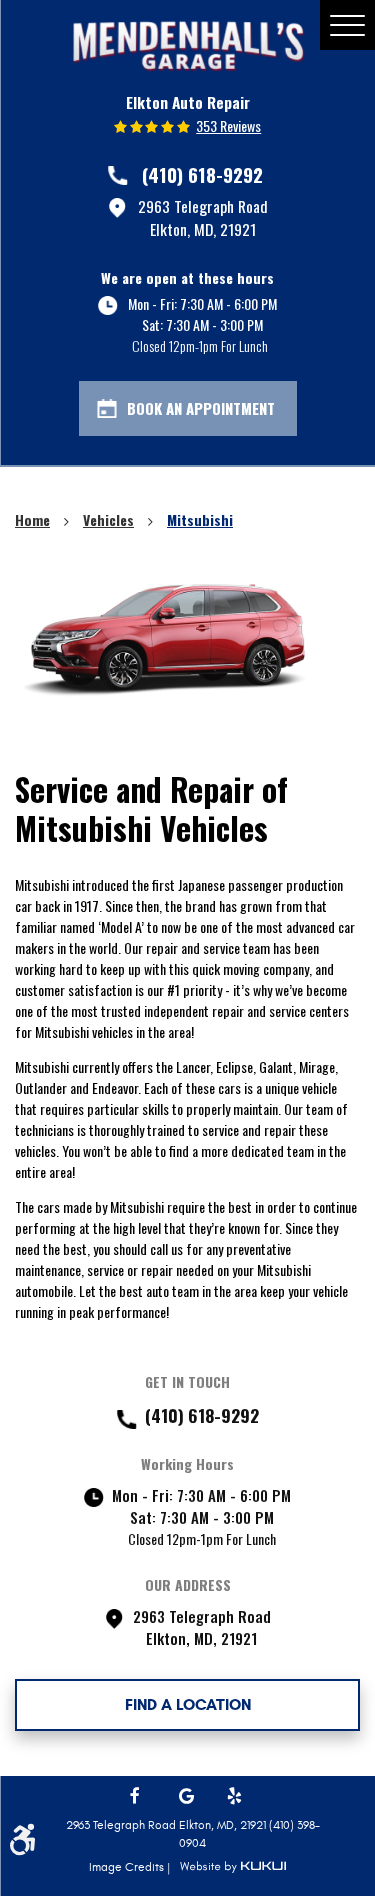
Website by (233, 1867)
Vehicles (108, 519)
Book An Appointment (201, 408)
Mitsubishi (200, 519)
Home (32, 519)
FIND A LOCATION (188, 1704)
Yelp (236, 1796)
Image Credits (128, 1867)
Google (188, 1796)
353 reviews (228, 126)
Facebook (139, 1796)
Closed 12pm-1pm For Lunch (200, 345)
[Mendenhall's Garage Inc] (188, 45)
